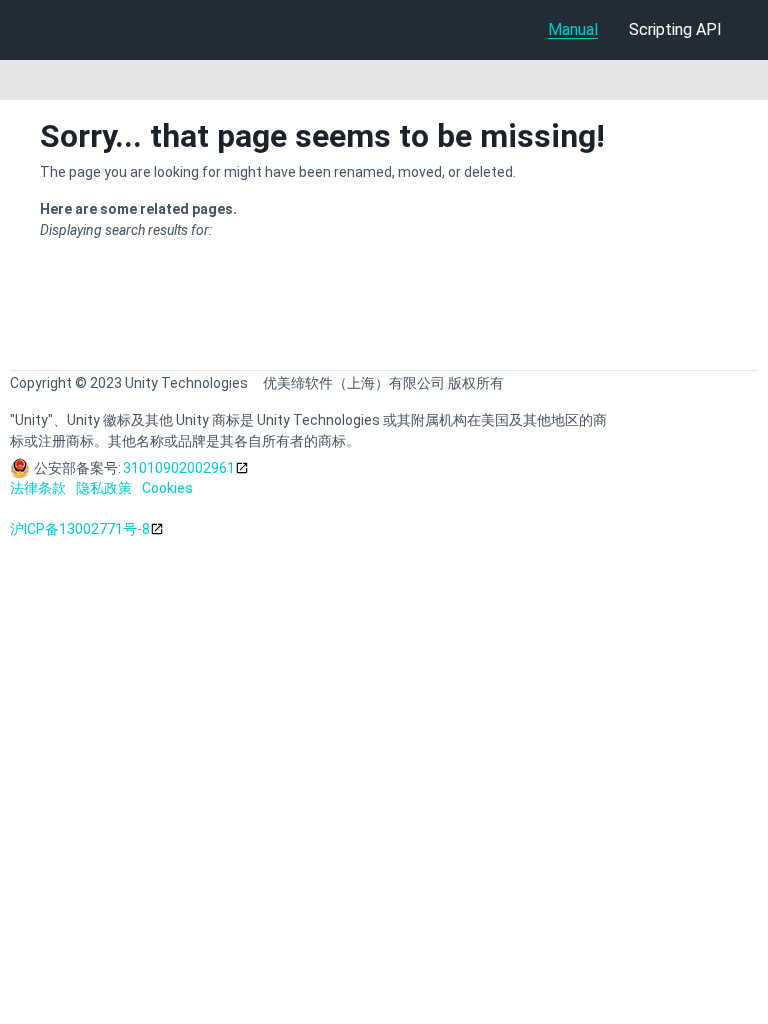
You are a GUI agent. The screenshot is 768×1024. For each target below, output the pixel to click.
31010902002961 (179, 468)
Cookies (167, 488)
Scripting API (675, 29)
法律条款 (38, 488)
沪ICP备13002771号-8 (80, 529)
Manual (573, 29)
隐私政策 (104, 488)
